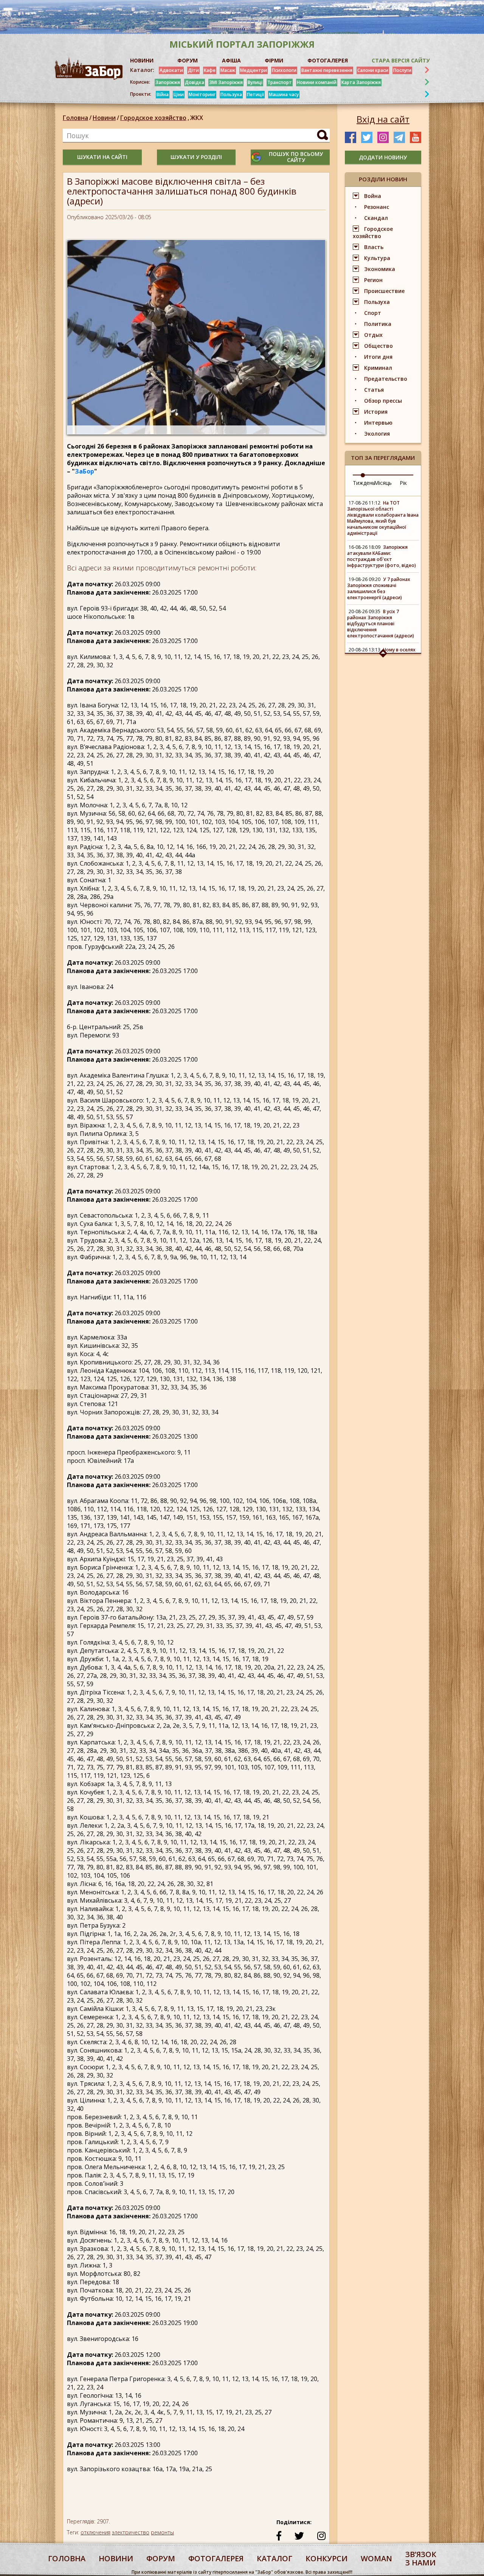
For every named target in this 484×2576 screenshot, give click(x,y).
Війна (163, 94)
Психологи (284, 70)
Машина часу (284, 94)
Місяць (383, 483)
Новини (104, 118)
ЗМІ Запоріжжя (226, 82)
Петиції (255, 94)
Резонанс (377, 207)
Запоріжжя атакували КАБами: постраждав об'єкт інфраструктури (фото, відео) (382, 556)
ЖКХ (197, 118)
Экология (377, 434)
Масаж (228, 70)
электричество (131, 2532)
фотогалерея (216, 2558)
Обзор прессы (383, 401)
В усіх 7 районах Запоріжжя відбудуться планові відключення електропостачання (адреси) (381, 624)
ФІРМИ (274, 60)
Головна (75, 118)
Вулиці (255, 82)
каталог (275, 2558)
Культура (377, 258)
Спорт (373, 313)
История (376, 412)
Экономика (380, 269)
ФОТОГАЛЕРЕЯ (328, 60)
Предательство (386, 379)
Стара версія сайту (401, 60)
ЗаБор (85, 471)
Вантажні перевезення (327, 70)
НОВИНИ (142, 60)
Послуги (402, 70)
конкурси (327, 2558)
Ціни (179, 94)
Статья (374, 390)
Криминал (378, 368)
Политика (378, 324)
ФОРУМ (188, 60)
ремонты (162, 2532)
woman (376, 2558)
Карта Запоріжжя (361, 82)
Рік (403, 483)
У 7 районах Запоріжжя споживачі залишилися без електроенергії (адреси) (379, 588)
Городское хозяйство (155, 118)
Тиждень (364, 483)
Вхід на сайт (383, 119)
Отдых (373, 335)
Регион (373, 280)
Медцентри (254, 70)
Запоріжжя (168, 82)
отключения (95, 2532)
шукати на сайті (102, 157)
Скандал (376, 218)
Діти (193, 70)
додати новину (383, 157)
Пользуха (231, 94)
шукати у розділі (196, 157)
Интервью (378, 423)
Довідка (195, 82)
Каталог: (142, 70)
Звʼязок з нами (421, 2558)
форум (161, 2558)
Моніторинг (202, 94)
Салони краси (373, 70)
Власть (374, 247)
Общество (379, 346)
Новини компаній (317, 82)
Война (373, 196)
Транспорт (280, 82)
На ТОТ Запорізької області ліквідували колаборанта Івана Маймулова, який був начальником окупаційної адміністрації (383, 518)
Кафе (210, 70)
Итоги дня (378, 357)
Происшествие (384, 291)
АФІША (231, 60)
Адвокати (171, 70)
